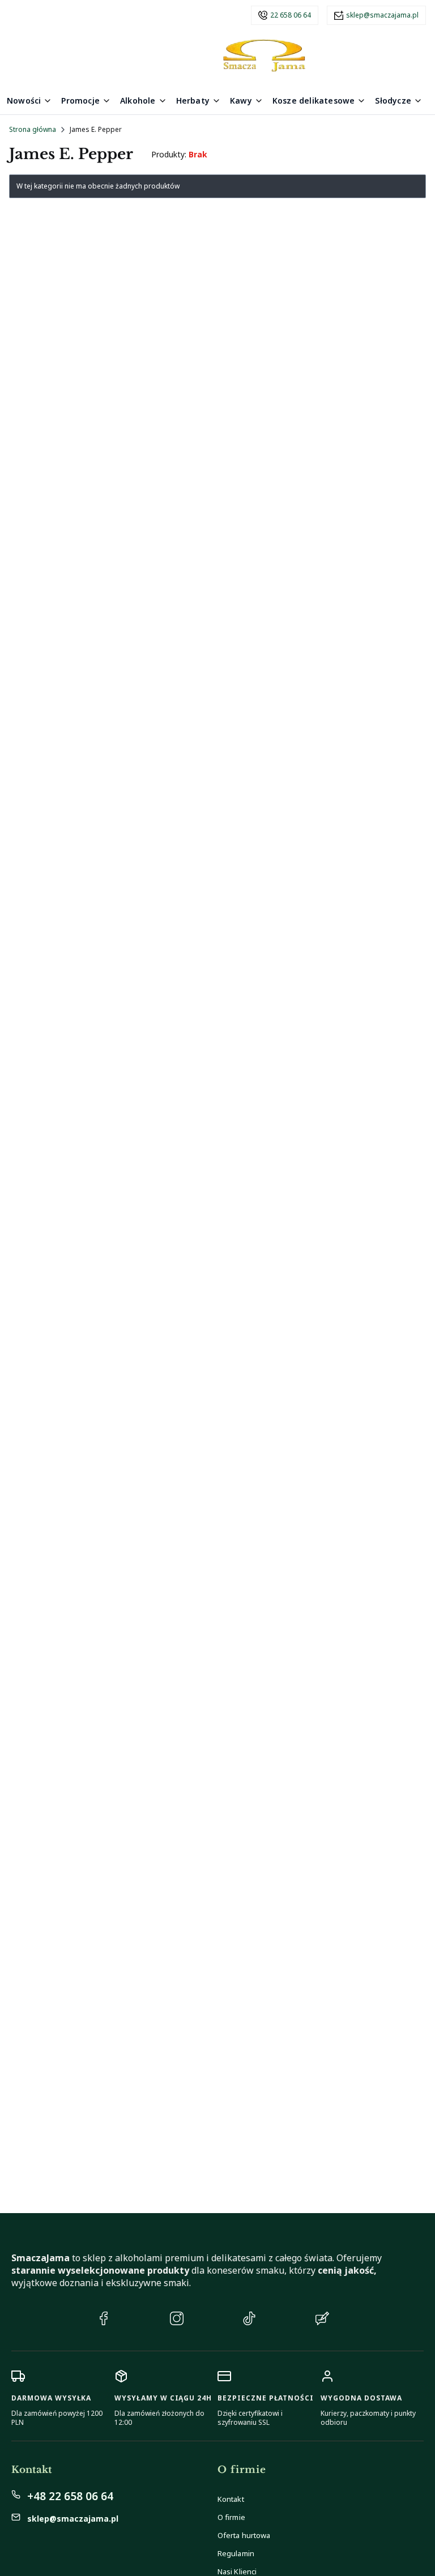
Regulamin (236, 2553)
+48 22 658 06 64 (70, 2496)
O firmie (231, 2517)
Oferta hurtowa (244, 2535)
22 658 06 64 (291, 15)
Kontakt (231, 2499)
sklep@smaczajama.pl (382, 15)
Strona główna (33, 129)
